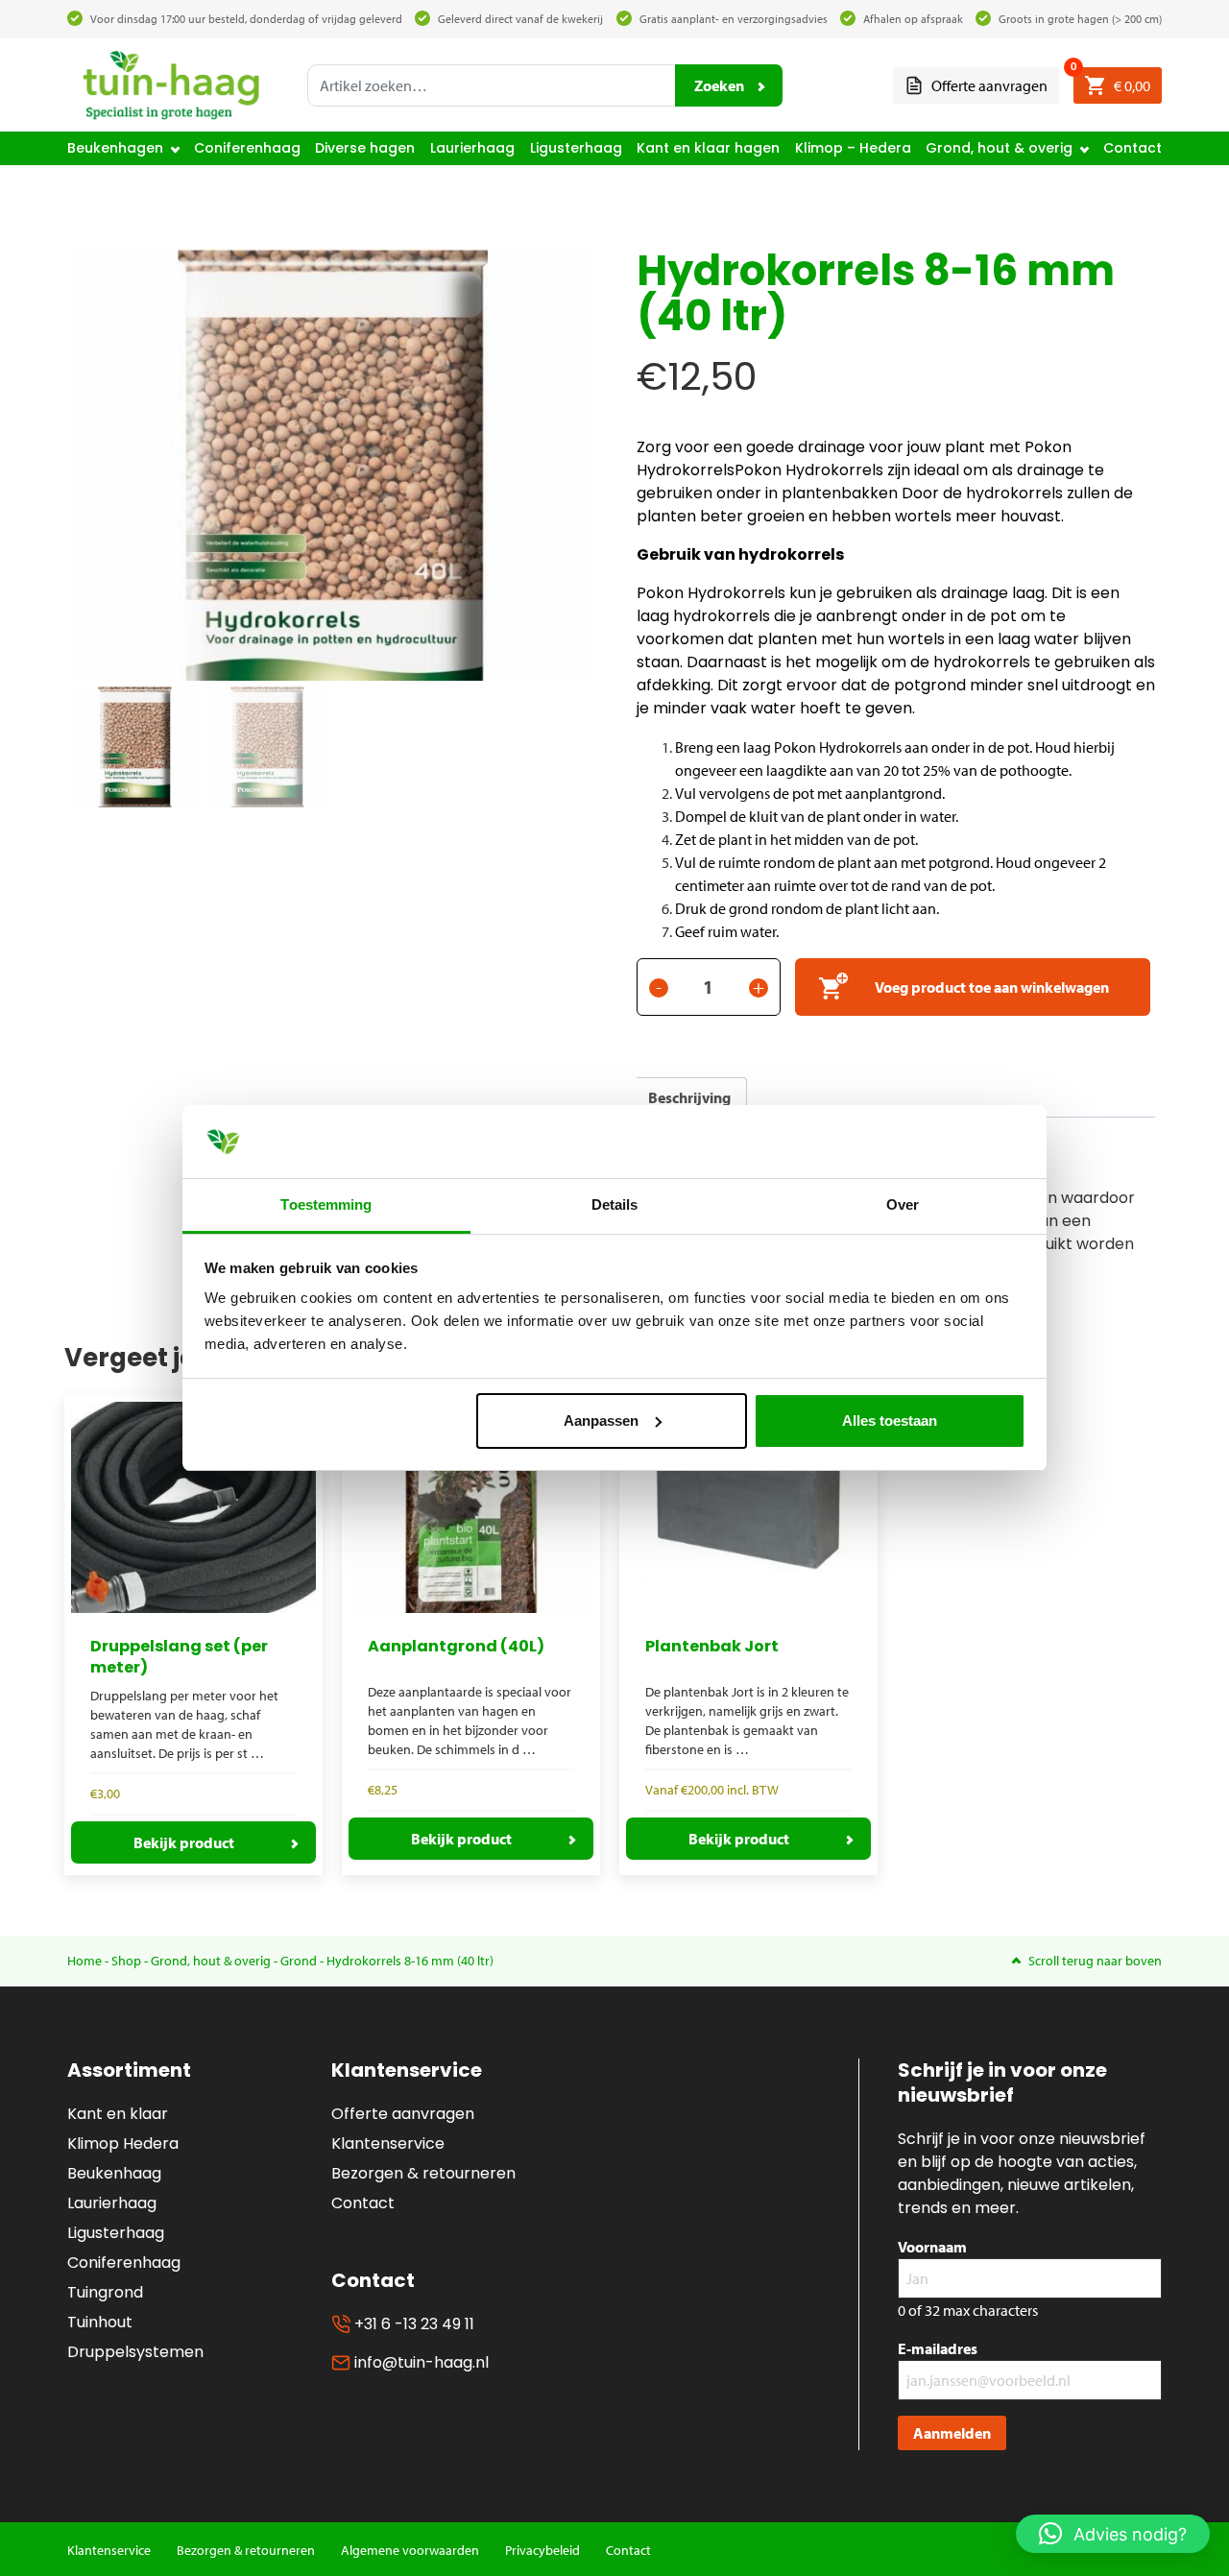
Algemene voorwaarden (410, 2550)
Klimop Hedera (123, 2143)
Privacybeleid (542, 2550)
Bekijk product (184, 1842)
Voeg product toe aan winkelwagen (992, 987)
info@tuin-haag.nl (420, 2362)
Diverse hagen (365, 148)
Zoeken (719, 85)
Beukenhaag (114, 2173)
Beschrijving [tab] (689, 1097)
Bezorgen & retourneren (423, 2173)
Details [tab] (615, 1204)
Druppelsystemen (135, 2352)
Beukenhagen (115, 148)
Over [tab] (903, 1204)
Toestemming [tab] (326, 1204)
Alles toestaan (890, 1420)
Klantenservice (388, 2143)
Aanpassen (601, 1420)
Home (84, 1961)
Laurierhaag (472, 148)
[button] (1113, 2534)
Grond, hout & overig (999, 148)
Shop (126, 1961)
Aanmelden (952, 2433)
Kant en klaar (118, 2114)
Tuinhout (100, 2322)
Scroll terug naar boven (1095, 1961)
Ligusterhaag (576, 148)
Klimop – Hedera (853, 148)
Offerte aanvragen (988, 85)
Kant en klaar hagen (708, 148)
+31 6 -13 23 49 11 (412, 2324)
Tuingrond (105, 2292)
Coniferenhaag (247, 148)
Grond (299, 1961)
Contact (1133, 148)
